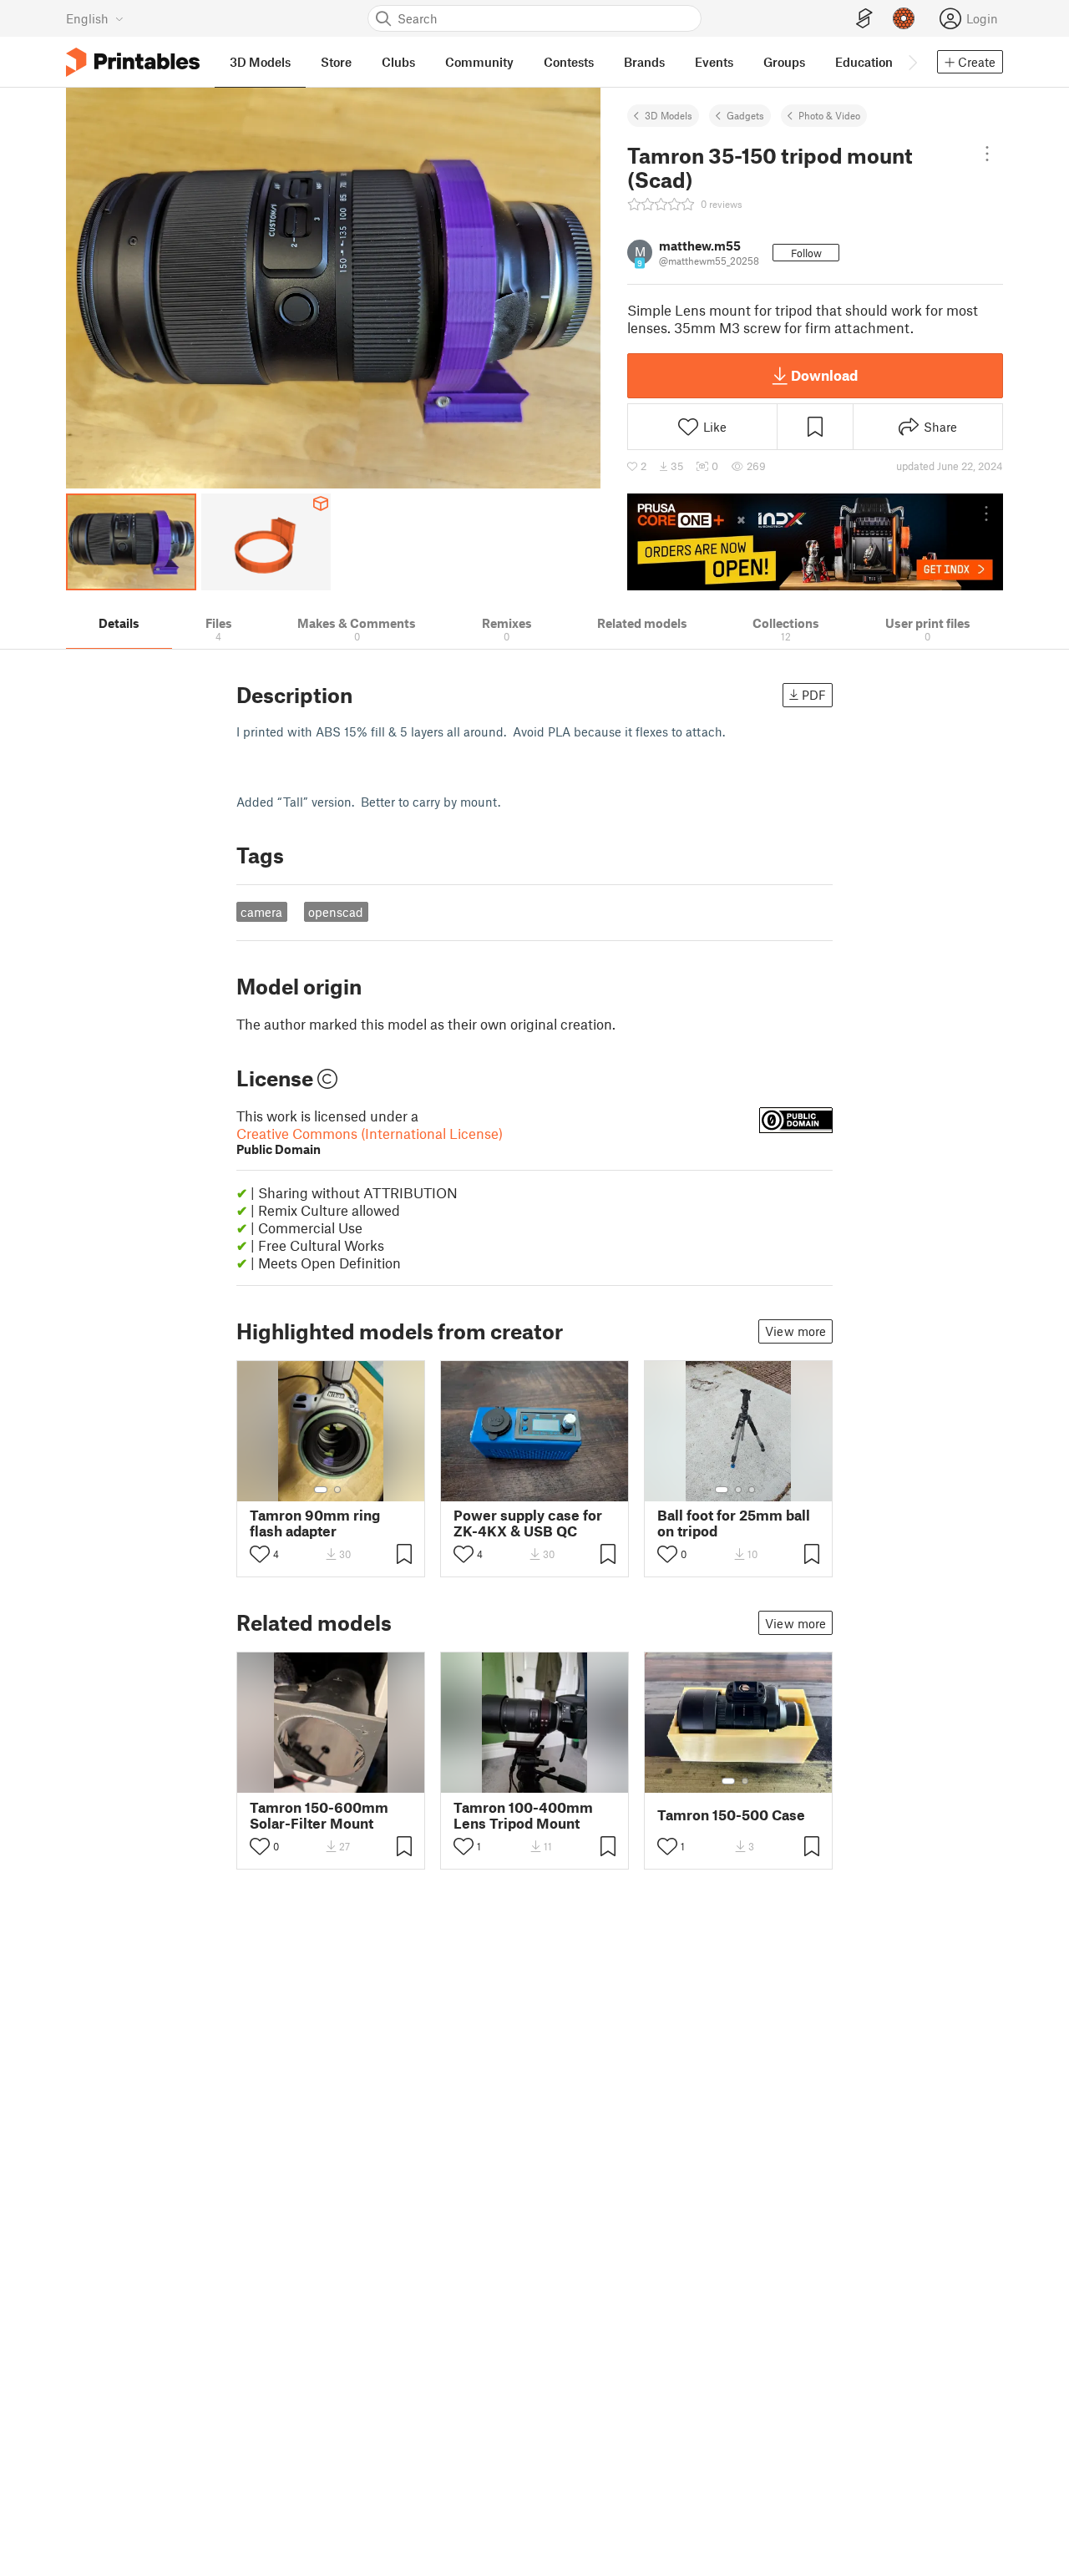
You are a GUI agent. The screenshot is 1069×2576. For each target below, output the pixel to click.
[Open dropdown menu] (987, 154)
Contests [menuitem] (569, 62)
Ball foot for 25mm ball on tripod (734, 1523)
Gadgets (745, 115)
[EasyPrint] (864, 19)
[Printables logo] (133, 62)
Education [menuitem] (864, 62)
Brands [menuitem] (644, 62)
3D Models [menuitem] (260, 62)
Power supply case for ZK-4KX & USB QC (528, 1523)
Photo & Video (829, 115)
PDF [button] (814, 695)
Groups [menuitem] (784, 62)
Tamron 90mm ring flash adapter (315, 1523)
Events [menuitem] (714, 62)
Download (824, 375)
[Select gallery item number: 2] (337, 1490)
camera (261, 912)
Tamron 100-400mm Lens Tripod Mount (523, 1815)
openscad (336, 912)
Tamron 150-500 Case (731, 1815)
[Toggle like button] (260, 1554)
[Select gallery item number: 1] (321, 1490)
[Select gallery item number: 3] (752, 1490)
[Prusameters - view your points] (904, 18)
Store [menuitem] (336, 62)
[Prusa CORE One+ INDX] (815, 542)
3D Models (669, 115)
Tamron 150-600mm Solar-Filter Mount (319, 1815)
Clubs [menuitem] (398, 62)
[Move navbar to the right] (912, 62)
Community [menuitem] (479, 62)
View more (795, 1331)
